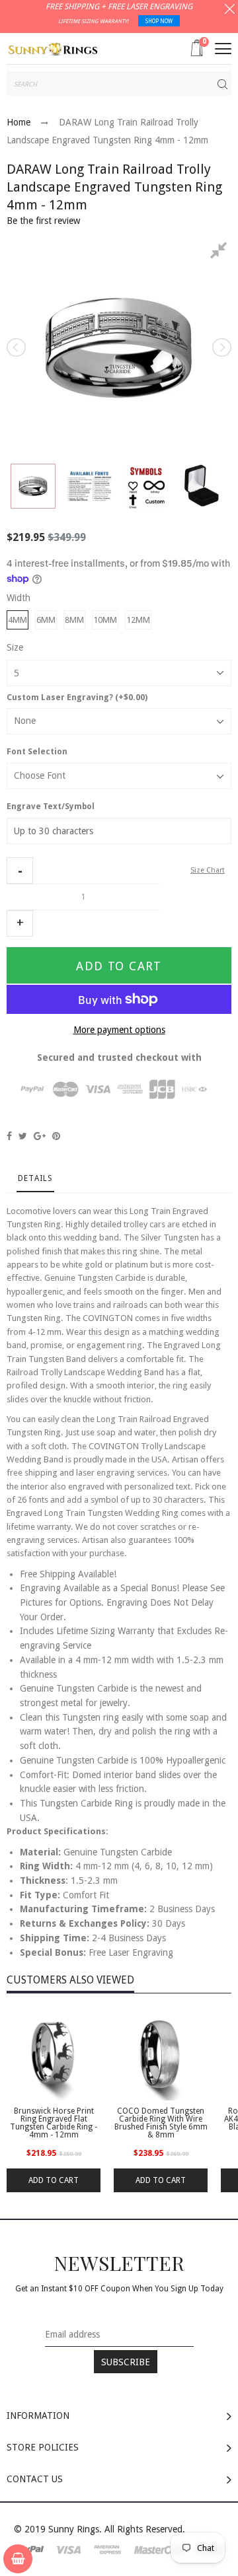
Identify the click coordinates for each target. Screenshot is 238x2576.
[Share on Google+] (40, 1136)
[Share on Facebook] (9, 1136)
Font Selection (37, 752)
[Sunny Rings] (53, 48)
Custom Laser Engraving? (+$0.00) (77, 698)
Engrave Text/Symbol (51, 806)
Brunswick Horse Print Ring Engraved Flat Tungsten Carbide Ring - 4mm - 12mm (54, 2123)
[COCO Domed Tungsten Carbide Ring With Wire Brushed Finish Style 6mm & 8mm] (161, 2054)
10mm (105, 620)
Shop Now (159, 21)
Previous (17, 347)
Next (221, 347)
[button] (20, 871)
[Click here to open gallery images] (221, 252)
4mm (18, 620)
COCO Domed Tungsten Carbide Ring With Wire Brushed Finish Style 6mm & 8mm (161, 2123)
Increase (20, 923)
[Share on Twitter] (23, 1136)
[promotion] (230, 11)
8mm (74, 620)
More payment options (119, 1030)
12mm (138, 620)
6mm (46, 620)
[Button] (223, 49)
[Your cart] (18, 2559)
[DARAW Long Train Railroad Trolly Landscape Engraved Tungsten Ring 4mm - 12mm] (33, 486)
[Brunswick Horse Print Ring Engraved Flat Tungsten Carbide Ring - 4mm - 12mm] (54, 2054)
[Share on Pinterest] (56, 1136)
